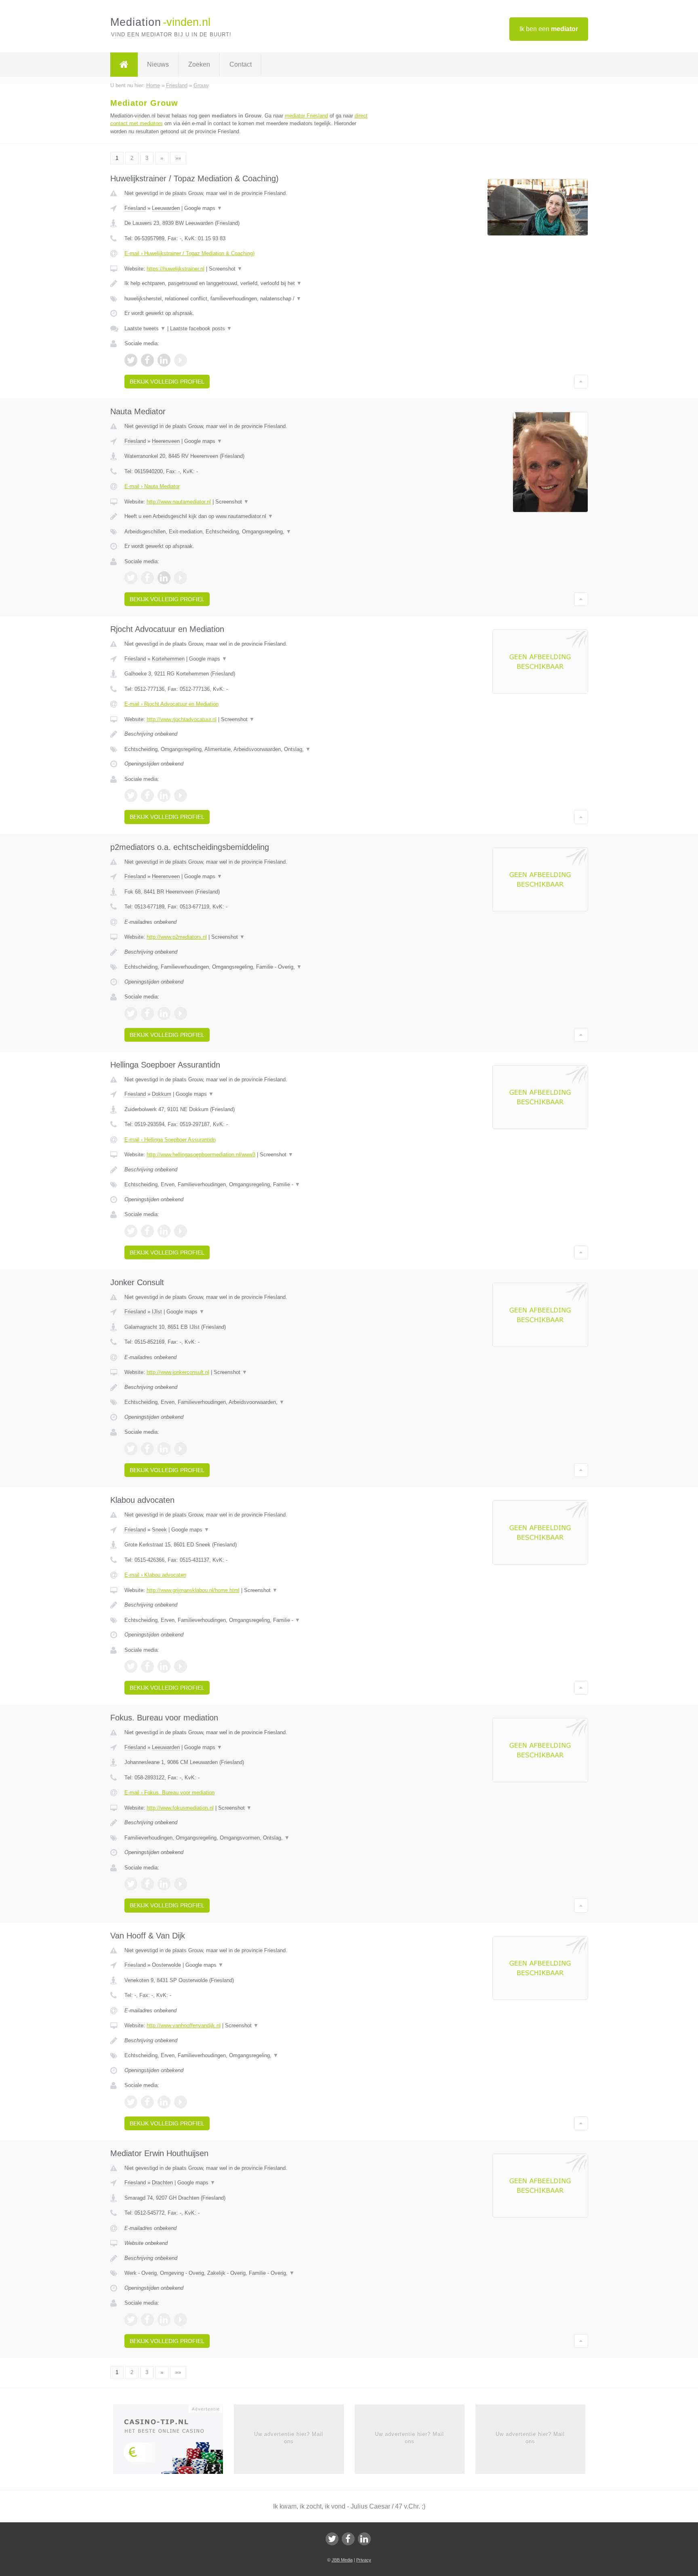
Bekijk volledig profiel (167, 382)
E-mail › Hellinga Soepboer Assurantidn (170, 1140)
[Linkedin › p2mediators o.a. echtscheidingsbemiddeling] (164, 1013)
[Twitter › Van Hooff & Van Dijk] (131, 2102)
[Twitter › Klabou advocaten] (131, 1666)
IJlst (157, 1312)
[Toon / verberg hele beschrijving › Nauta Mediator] (249, 516)
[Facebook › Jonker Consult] (147, 1449)
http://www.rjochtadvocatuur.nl (182, 719)
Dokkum (162, 1094)
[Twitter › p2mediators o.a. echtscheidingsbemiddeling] (131, 1013)
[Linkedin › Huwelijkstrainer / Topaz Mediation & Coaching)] (164, 360)
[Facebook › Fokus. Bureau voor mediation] (147, 1884)
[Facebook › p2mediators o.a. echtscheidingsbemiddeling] (147, 1013)
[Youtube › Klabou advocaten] (181, 1666)
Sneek (159, 1530)
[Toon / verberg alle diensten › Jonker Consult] (249, 1402)
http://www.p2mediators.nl (177, 937)
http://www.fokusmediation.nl (180, 1808)
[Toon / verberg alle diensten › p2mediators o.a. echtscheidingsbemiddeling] (249, 967)
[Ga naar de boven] (581, 382)
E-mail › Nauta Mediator (152, 486)
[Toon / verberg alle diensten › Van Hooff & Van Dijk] (249, 2056)
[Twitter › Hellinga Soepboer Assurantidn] (131, 1231)
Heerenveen (166, 441)
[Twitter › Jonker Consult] (131, 1449)
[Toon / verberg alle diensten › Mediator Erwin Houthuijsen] (249, 2273)
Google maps (203, 208)
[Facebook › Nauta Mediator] (147, 578)
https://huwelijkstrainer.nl (176, 269)
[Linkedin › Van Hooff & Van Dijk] (164, 2102)
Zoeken (199, 64)
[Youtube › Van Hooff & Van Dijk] (181, 2102)
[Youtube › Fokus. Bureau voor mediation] (181, 1884)
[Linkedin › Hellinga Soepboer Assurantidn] (164, 1231)
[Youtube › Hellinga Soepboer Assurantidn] (181, 1231)
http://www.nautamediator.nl (179, 502)
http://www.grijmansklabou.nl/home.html (193, 1590)
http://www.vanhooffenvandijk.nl (184, 2025)
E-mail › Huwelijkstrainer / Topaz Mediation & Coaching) (189, 253)
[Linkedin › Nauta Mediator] (164, 578)
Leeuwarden (166, 208)
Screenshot (226, 269)
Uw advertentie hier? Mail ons (289, 2438)
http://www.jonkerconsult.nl (178, 1372)
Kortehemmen (168, 659)
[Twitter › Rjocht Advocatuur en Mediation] (131, 795)
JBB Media (342, 2560)
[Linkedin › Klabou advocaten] (164, 1666)
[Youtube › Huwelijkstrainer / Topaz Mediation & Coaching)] (181, 360)
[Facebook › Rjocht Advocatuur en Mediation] (147, 795)
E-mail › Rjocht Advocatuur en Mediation (171, 704)
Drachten (162, 2183)
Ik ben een (549, 29)
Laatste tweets (145, 328)
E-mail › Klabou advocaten (155, 1575)
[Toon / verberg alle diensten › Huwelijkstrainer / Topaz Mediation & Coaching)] (249, 299)
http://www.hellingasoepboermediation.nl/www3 (201, 1155)
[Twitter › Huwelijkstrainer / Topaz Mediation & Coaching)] (131, 360)
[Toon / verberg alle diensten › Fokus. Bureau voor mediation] (249, 1838)
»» (178, 158)
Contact (241, 64)
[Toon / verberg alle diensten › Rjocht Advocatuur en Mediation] (249, 749)
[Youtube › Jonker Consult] (181, 1449)
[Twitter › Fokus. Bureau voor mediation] (131, 1884)
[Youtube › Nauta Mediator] (181, 578)
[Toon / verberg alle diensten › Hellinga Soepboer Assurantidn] (249, 1185)
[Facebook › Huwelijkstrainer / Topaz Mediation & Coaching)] (147, 360)
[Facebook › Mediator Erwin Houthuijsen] (147, 2320)
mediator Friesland (306, 116)
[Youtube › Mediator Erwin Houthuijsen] (181, 2320)
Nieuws (158, 64)
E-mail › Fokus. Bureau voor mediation (169, 1793)
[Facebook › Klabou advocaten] (147, 1666)
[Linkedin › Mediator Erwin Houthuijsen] (164, 2320)
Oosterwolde (166, 1965)
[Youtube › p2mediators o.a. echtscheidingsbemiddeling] (181, 1013)
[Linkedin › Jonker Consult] (164, 1449)
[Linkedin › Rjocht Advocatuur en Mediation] (164, 795)
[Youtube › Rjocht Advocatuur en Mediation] (181, 795)
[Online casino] (173, 2442)
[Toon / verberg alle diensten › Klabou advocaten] (249, 1620)
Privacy (364, 2560)
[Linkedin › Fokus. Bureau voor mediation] (164, 1884)
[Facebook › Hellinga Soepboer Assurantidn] (147, 1231)
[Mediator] (124, 65)
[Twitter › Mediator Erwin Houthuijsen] (131, 2320)
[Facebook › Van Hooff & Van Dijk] (147, 2102)
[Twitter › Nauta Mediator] (131, 578)
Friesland (135, 208)
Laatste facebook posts (201, 328)
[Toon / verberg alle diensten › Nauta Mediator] (249, 532)
